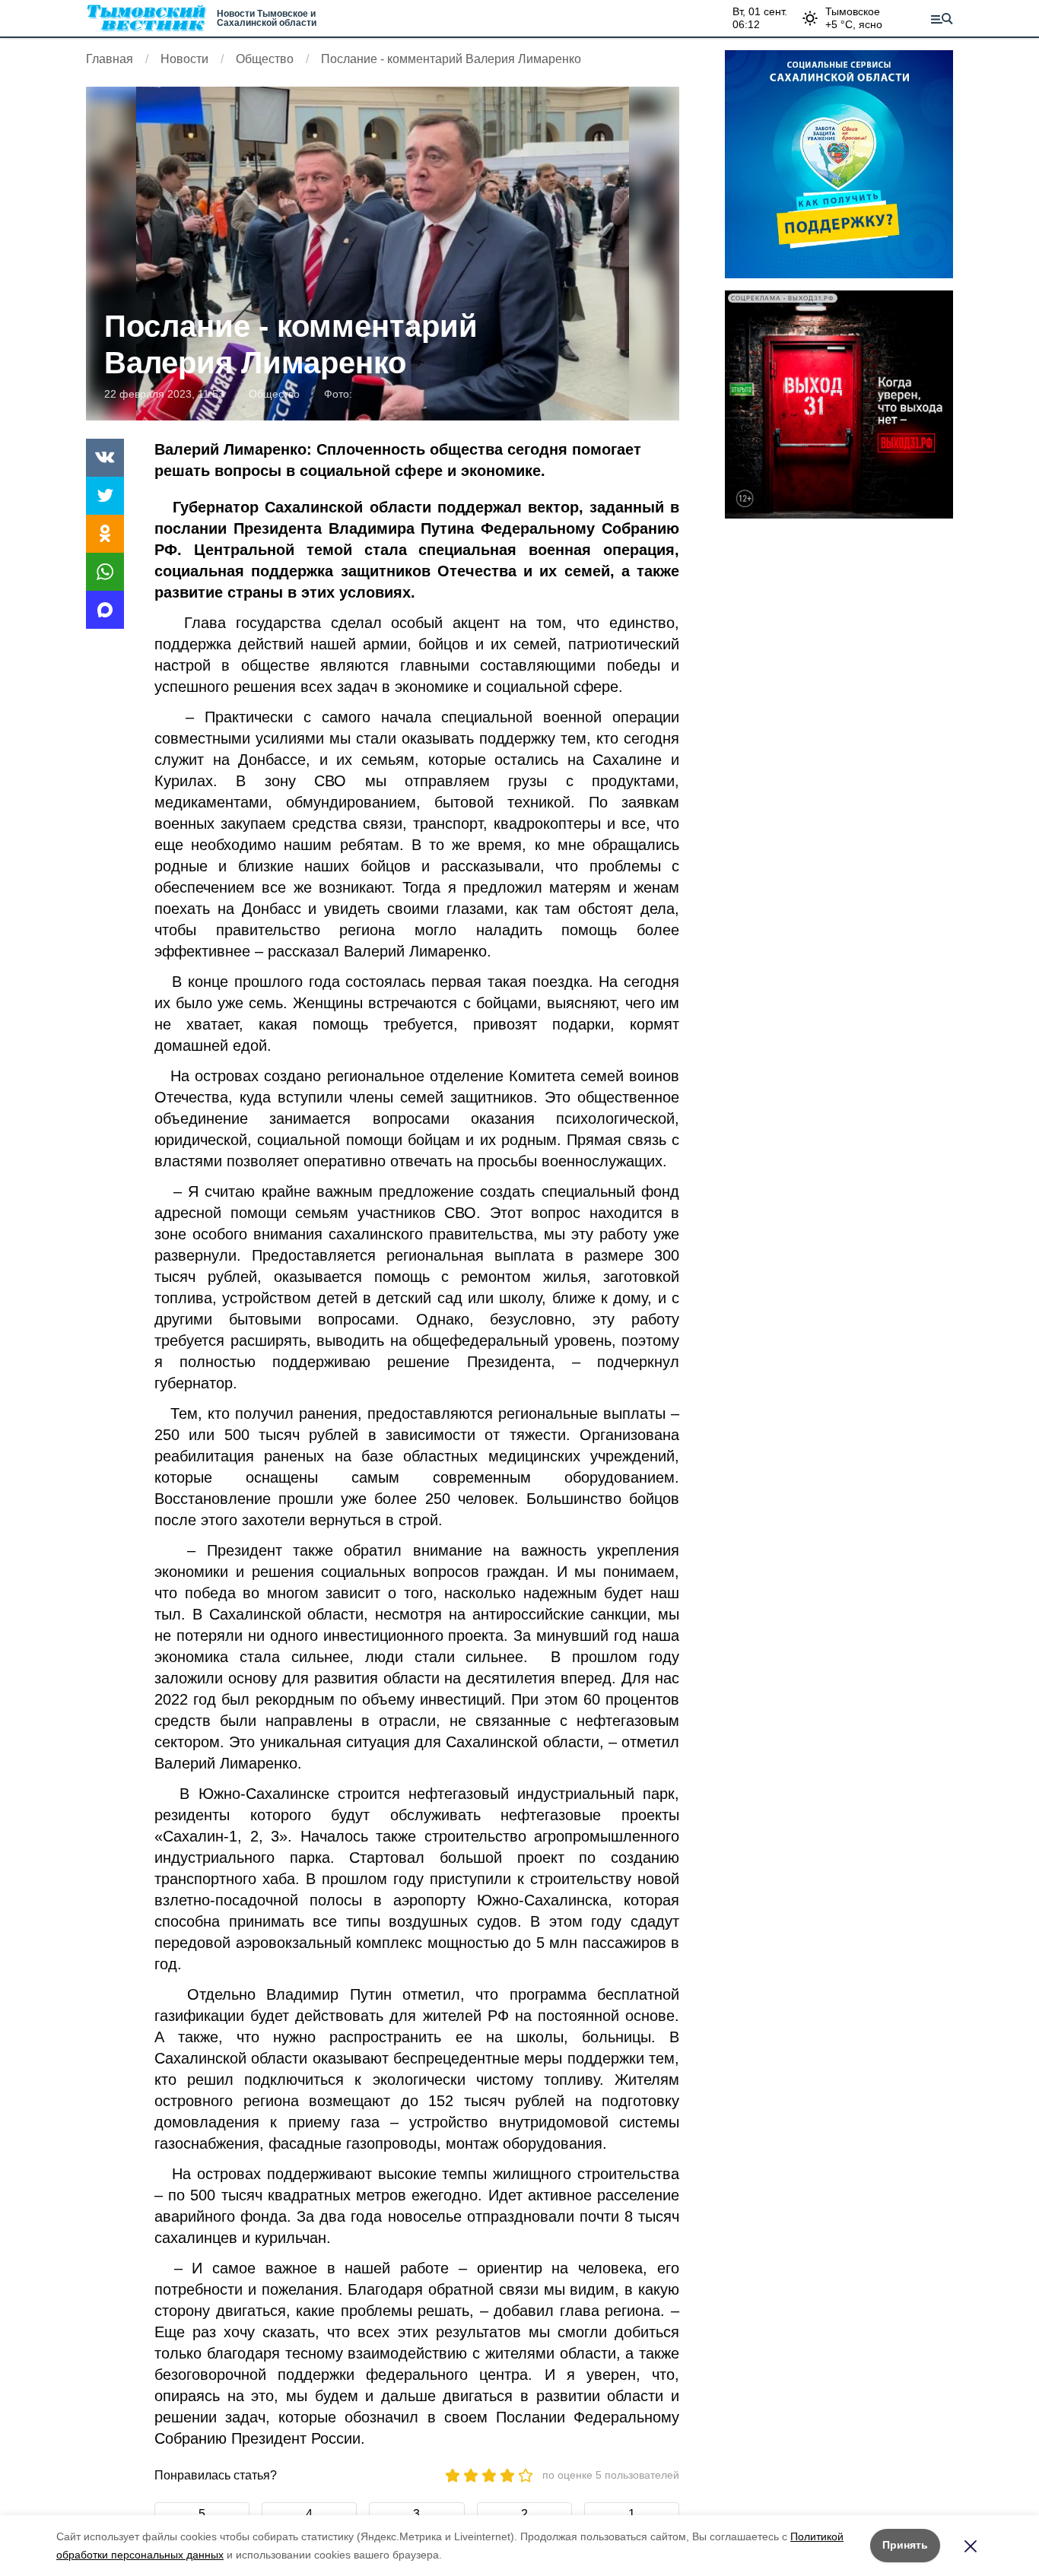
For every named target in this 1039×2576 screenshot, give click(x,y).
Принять (905, 2545)
